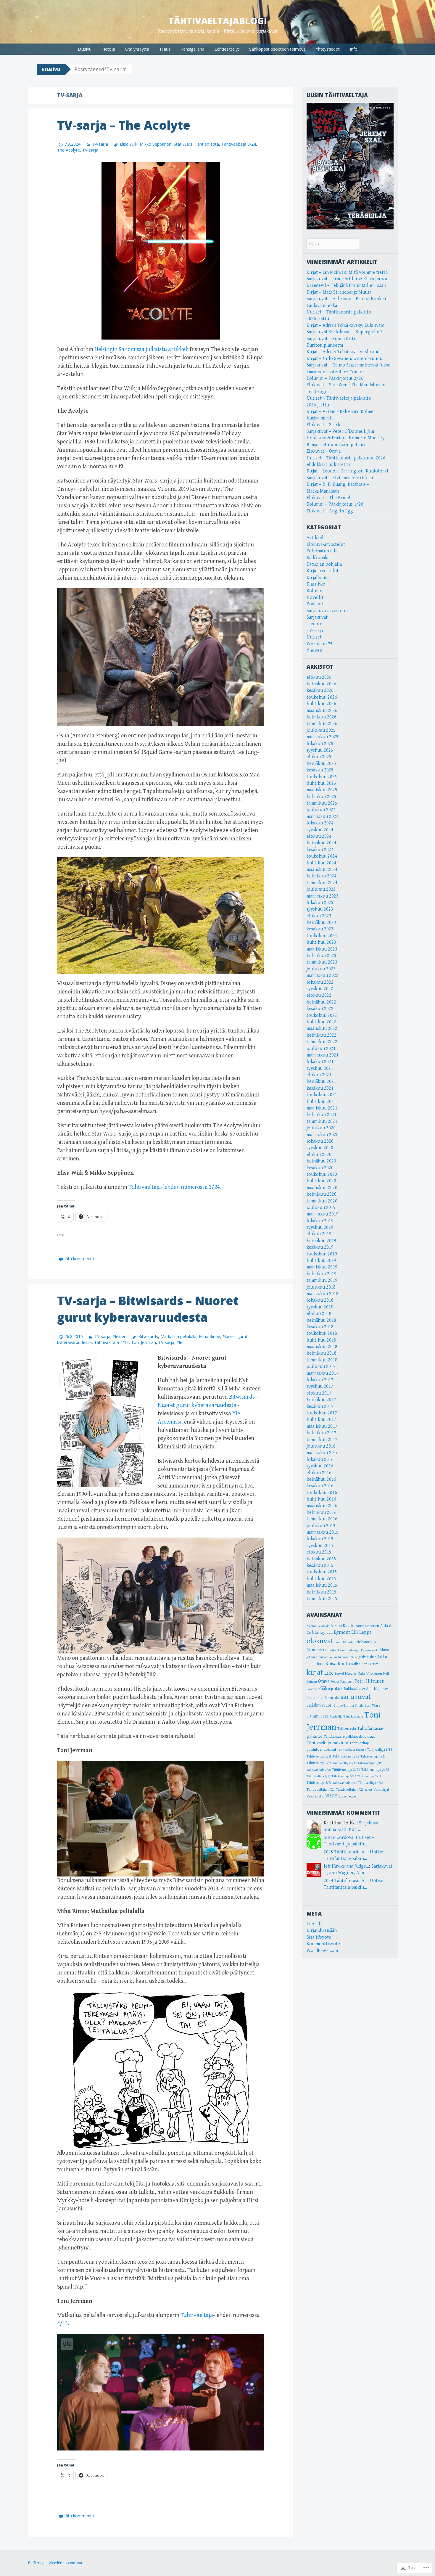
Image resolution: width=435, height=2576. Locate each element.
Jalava (384, 1650)
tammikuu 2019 (322, 1280)
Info (354, 49)
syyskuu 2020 (320, 1148)
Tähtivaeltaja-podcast (352, 1750)
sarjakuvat (356, 1697)
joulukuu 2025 (321, 730)
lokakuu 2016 (320, 1460)
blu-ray (319, 1632)
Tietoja (108, 49)
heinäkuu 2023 (321, 923)
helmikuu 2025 (322, 797)
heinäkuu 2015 (321, 1559)
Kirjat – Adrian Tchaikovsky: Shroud (343, 352)
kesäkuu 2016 (320, 1486)
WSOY (331, 1796)
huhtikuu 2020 (321, 1181)
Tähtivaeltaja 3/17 (319, 1776)
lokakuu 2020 (320, 1141)
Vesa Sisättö (315, 1796)
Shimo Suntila (344, 1705)
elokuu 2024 (319, 836)
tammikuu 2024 (322, 883)
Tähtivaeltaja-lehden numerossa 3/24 (174, 1187)
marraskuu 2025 (323, 737)
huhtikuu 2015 (321, 1579)
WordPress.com (322, 1951)
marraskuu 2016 (323, 1453)
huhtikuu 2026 (321, 704)
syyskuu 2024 (320, 830)
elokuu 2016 (319, 1473)
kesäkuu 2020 (320, 1168)
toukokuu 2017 (322, 1413)
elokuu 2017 (319, 1393)
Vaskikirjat (381, 1790)
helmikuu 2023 (322, 956)
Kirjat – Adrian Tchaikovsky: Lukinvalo (346, 325)
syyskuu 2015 (320, 1546)
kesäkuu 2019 (320, 1247)
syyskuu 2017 (320, 1386)
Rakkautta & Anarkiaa (363, 1689)
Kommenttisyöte (323, 1944)
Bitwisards (148, 1336)
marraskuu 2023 (323, 896)
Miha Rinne (210, 1336)
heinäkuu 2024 (321, 843)
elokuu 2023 (319, 916)
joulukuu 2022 (321, 969)
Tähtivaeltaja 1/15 (379, 1750)
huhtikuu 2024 (321, 863)
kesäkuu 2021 (320, 1088)
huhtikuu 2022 (321, 1022)
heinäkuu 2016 (321, 1479)
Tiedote (314, 624)
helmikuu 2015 (322, 1592)
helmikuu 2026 (322, 717)
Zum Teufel (348, 1796)
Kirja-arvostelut (323, 571)
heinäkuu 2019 (321, 1241)
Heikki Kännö (337, 1650)
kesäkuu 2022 (320, 1009)
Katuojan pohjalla (324, 564)
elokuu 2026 (319, 677)
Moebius (351, 1674)
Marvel (339, 1674)
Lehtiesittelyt (227, 49)
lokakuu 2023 (320, 903)
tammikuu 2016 (322, 1519)
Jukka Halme (367, 1657)
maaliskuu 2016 (322, 1506)
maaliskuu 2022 (322, 1029)
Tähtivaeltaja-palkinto (327, 1743)
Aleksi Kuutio (343, 1626)
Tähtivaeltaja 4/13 (111, 1342)
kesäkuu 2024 (320, 850)
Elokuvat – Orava (324, 451)
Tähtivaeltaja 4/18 (370, 1783)
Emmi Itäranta (344, 1642)
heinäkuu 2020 (321, 1161)
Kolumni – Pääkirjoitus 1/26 (335, 504)
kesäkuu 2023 (320, 929)
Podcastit (316, 604)
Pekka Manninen (342, 1682)
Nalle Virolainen (370, 1674)
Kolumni (315, 591)
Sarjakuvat (317, 617)
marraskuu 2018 (323, 1294)
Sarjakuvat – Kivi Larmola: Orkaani (341, 478)
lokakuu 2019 (320, 1221)
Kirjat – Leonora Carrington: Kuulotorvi (347, 471)
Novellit (315, 598)
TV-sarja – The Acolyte (124, 125)
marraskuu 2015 (323, 1532)
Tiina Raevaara (353, 1716)
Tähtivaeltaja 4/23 (350, 1790)
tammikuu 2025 (322, 803)
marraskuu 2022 (323, 976)
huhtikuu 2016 (321, 1499)
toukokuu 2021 (322, 1095)
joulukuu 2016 (321, 1446)
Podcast (312, 1689)
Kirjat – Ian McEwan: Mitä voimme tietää (347, 272)
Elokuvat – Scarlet (325, 425)
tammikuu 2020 (322, 1201)
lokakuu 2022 (320, 982)
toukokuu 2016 (322, 1493)
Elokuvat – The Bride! (328, 498)
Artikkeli (316, 538)
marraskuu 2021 (323, 1055)
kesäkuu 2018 (320, 1327)
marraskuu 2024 (323, 817)
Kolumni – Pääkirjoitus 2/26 (335, 378)
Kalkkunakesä (320, 558)
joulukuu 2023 (321, 889)
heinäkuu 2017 (321, 1400)
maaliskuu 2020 (322, 1188)
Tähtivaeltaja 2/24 (346, 1770)
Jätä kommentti (79, 1259)
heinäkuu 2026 (321, 684)
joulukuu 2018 (321, 1287)
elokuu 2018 (319, 1314)
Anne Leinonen (367, 1626)
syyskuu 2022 (320, 989)
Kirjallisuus (318, 578)
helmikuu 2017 (322, 1433)
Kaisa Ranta (338, 1664)
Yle (179, 1342)
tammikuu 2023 (322, 962)
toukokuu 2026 (322, 697)
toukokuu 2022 (322, 1016)
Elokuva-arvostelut (326, 545)
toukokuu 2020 (322, 1174)
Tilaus (165, 49)
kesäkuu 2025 (320, 770)
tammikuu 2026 (322, 724)
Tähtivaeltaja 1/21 (319, 1756)
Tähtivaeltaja (197, 2315)
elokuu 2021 (319, 1075)
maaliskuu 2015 (322, 1585)
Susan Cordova (339, 1838)
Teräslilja (336, 1717)
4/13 (62, 2324)
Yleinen (120, 1336)
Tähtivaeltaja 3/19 (369, 1776)
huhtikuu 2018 (321, 1340)
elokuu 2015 (319, 1552)
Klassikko (316, 584)
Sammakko (332, 1698)
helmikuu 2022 (322, 1035)
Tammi (313, 1716)
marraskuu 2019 (323, 1214)
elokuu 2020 (319, 1155)
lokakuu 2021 (320, 1062)
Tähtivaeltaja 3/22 (345, 1783)
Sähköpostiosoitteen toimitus (277, 49)
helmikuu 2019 (322, 1274)
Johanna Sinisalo (317, 1657)
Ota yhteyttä (137, 49)
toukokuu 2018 (322, 1333)
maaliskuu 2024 (322, 870)
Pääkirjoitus (330, 1689)
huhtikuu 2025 (321, 783)
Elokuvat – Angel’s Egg (330, 511)
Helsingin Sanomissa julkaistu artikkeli (141, 349)
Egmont (342, 1632)
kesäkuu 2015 (320, 1566)
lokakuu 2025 (320, 744)
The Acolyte (69, 150)
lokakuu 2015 (320, 1539)
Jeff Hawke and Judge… (346, 1866)
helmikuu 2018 (322, 1353)
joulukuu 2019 (321, 1208)
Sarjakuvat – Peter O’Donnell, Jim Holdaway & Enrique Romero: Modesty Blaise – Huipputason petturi (346, 438)
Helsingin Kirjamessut (362, 1650)
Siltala (359, 1706)
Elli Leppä (361, 1632)
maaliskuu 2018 (322, 1347)
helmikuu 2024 (322, 876)
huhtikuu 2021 (321, 1102)
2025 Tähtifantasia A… (346, 1852)
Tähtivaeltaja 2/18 (345, 1763)
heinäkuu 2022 (321, 1002)
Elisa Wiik (128, 144)
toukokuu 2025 (322, 777)
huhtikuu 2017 (321, 1420)
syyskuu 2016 (320, 1466)
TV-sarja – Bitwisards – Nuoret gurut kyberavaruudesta (148, 1309)
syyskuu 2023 (320, 909)
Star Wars (183, 144)
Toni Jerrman (144, 1342)
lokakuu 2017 (320, 1380)
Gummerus (317, 1650)
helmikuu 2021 (322, 1115)
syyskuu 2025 (320, 750)
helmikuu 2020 (322, 1194)
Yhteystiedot (328, 49)
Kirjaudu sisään (322, 1931)
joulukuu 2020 (321, 1128)
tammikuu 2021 (322, 1121)
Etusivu (85, 49)
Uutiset (314, 637)
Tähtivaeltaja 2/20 (319, 1770)
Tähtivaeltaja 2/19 (370, 1763)
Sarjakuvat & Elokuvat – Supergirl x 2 (345, 332)
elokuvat (320, 1641)
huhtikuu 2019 (321, 1261)
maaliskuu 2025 (322, 790)
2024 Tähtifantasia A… (346, 1881)
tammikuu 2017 (322, 1440)
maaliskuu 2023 (322, 949)
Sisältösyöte (319, 1937)
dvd (330, 1633)
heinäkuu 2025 (321, 764)
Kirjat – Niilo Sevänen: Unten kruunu (344, 359)
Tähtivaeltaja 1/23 (373, 1756)
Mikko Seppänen (156, 144)
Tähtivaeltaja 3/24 (239, 144)
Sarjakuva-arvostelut (327, 611)
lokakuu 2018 (320, 1300)
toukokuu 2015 (322, 1572)
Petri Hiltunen (369, 1681)
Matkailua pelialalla (178, 1336)
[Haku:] (333, 244)
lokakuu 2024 (320, 823)
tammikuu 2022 (322, 1042)
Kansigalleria (192, 49)
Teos (325, 1716)
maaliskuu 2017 (322, 1426)
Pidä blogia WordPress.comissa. (55, 2563)
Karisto (373, 1664)
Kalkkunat (359, 1664)
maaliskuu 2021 (322, 1108)
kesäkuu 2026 (320, 690)
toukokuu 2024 (322, 856)
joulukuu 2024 (321, 810)
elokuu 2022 (319, 995)
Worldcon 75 (320, 644)
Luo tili (314, 1924)
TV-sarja (100, 144)
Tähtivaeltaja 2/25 (375, 1770)
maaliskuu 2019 (322, 1267)
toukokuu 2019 (322, 1254)
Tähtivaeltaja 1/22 (346, 1756)
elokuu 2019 (319, 1234)
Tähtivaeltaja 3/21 (319, 1783)
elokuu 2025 (319, 757)
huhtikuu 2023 (321, 942)
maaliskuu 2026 (322, 711)
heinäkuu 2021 (321, 1082)
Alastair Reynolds (318, 1626)
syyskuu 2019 (320, 1227)
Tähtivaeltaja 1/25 (319, 1763)
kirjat (315, 1672)
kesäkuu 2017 (320, 1407)
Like (329, 1673)
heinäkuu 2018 (321, 1320)
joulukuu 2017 (321, 1367)
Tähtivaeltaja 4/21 (321, 1789)
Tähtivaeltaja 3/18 (344, 1776)
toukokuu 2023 (322, 936)
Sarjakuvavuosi (320, 1705)
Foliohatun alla (322, 551)
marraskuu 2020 (323, 1135)
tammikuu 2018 (322, 1360)
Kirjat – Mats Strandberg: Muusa (339, 292)
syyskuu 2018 (320, 1307)
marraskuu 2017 (323, 1373)
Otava (324, 1681)
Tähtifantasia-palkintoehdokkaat (349, 1736)
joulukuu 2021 (321, 1049)
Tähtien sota (207, 144)
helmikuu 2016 (322, 1513)
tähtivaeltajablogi (218, 21)
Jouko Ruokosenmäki (343, 1657)
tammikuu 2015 (322, 1599)
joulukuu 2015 (321, 1526)
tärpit (369, 1790)
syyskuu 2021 (320, 1068)
